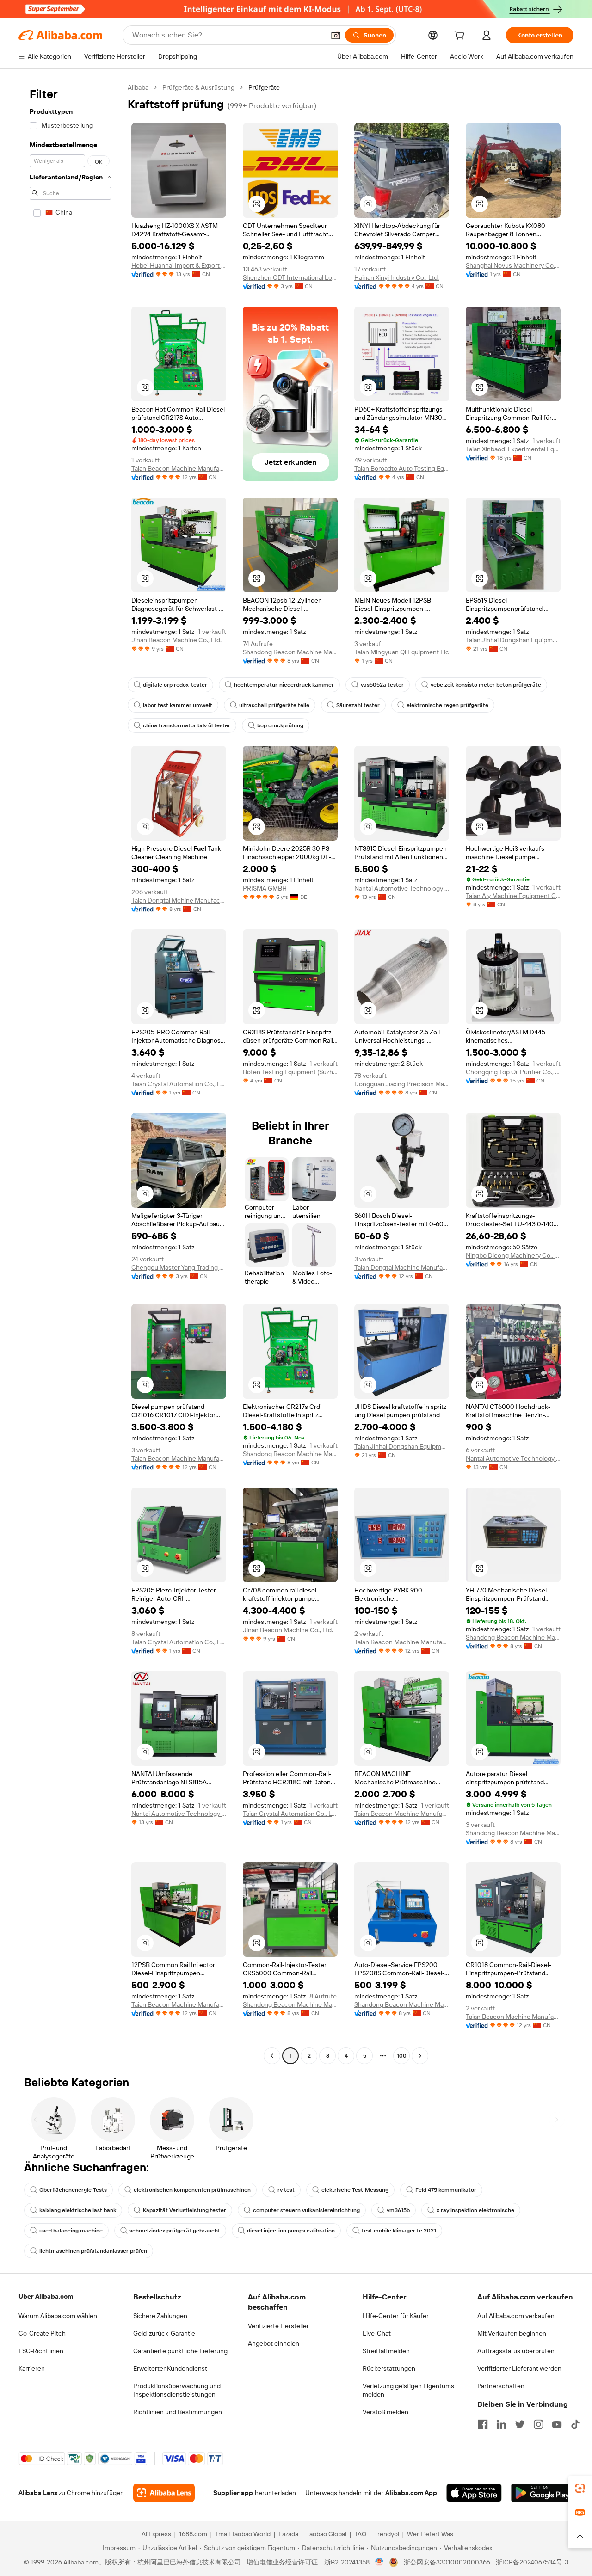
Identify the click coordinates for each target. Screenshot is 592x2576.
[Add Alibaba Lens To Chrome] (164, 2493)
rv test (286, 2190)
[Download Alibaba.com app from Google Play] (542, 2493)
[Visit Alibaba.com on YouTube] (557, 2424)
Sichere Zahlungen (160, 2316)
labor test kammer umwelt (178, 705)
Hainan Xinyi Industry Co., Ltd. (397, 277)
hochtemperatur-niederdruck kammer (284, 685)
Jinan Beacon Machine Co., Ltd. (176, 640)
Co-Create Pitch (42, 2333)
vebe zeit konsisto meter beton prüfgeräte (486, 685)
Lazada (288, 2534)
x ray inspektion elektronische (475, 2210)
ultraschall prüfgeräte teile (274, 705)
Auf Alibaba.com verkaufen (516, 2316)
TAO (360, 2534)
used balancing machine (71, 2231)
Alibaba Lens (38, 2493)
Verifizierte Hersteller (278, 2326)
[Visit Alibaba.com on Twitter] (520, 2424)
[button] (336, 35)
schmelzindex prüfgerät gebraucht (175, 2231)
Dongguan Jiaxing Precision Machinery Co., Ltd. (402, 1084)
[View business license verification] (379, 2562)
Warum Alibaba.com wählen (58, 2316)
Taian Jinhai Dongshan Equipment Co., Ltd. (513, 640)
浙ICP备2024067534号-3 (532, 2562)
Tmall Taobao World (243, 2534)
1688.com (193, 2534)
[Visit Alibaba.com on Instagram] (538, 2424)
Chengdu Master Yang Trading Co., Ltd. (179, 1267)
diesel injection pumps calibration (291, 2231)
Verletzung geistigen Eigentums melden (408, 2390)
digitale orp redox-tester (175, 685)
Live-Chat (377, 2333)
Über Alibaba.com (46, 2296)
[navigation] (70, 1073)
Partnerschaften (501, 2386)
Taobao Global (326, 2534)
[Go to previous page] (272, 2056)
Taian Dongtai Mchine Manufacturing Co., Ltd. (179, 900)
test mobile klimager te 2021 (399, 2231)
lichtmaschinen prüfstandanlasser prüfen (93, 2251)
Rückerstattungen (389, 2368)
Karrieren (32, 2368)
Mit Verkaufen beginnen (512, 2333)
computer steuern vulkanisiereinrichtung (306, 2210)
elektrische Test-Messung (355, 2190)
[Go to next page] (420, 2056)
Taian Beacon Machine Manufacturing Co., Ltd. (179, 468)
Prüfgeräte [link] (264, 87)
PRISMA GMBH (265, 888)
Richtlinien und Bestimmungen (178, 2412)
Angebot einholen (274, 2343)
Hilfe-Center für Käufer (396, 2316)
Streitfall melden (386, 2351)
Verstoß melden (385, 2412)
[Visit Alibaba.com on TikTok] (575, 2424)
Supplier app (233, 2493)
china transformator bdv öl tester (187, 725)
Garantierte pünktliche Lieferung (180, 2351)
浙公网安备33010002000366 (447, 2562)
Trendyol (387, 2534)
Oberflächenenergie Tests (73, 2190)
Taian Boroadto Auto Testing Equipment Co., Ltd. (402, 468)
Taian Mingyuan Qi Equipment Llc (402, 652)
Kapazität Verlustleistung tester (185, 2210)
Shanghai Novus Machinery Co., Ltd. (513, 265)
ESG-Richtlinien (41, 2351)
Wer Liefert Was (430, 2534)
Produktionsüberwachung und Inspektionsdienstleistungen (177, 2390)
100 (402, 2056)
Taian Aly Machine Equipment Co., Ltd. (513, 896)
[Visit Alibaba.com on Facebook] (483, 2424)
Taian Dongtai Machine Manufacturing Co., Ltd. (402, 1267)
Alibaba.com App (411, 2493)
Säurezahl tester (358, 705)
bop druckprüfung (280, 725)
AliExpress (156, 2534)
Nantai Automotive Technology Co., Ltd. (402, 888)
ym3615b (398, 2210)
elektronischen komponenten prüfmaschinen (192, 2190)
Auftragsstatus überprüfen (516, 2351)
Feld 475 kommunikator (446, 2190)
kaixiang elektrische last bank (78, 2210)
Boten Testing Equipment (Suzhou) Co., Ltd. (290, 1072)
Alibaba (138, 87)
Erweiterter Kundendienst (170, 2368)
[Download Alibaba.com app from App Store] (474, 2493)
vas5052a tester (382, 685)
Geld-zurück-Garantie (164, 2333)
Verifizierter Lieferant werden (519, 2368)
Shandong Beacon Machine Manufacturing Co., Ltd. (290, 652)
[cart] (461, 37)
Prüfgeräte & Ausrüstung (198, 87)
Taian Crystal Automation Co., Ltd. (179, 1084)
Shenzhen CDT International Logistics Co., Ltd (290, 277)
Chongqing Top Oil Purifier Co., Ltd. (513, 1072)
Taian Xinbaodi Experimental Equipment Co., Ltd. (513, 449)
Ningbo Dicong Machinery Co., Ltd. (513, 1255)
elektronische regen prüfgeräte (447, 705)
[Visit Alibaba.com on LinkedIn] (501, 2424)
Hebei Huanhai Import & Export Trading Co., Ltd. (179, 265)
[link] (580, 2488)
